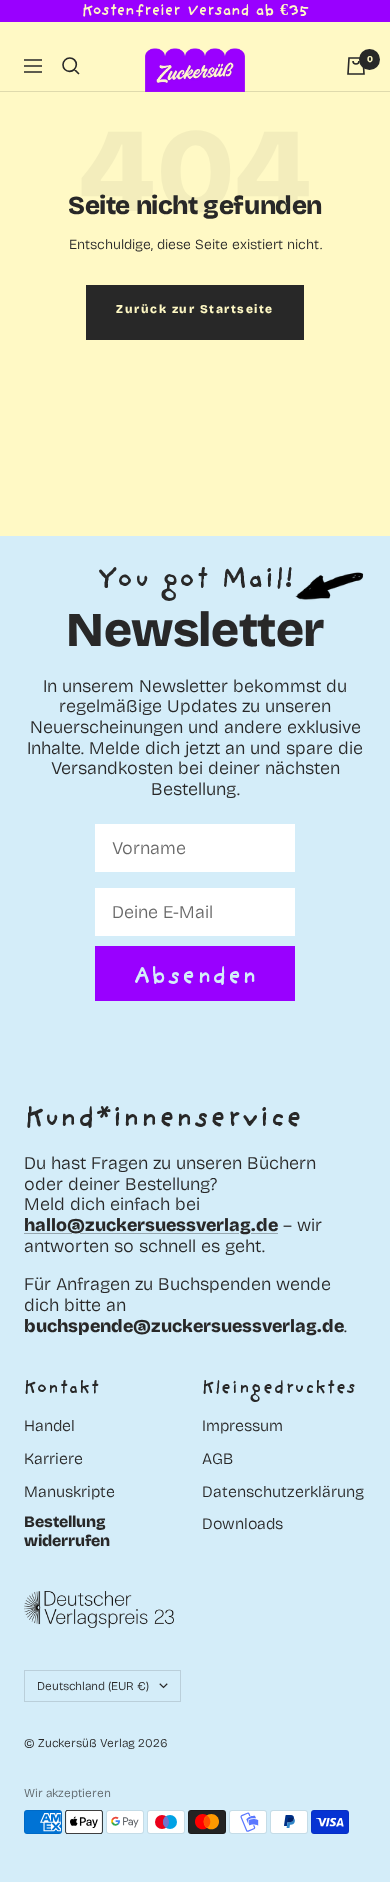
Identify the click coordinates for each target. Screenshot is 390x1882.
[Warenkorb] (356, 66)
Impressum (242, 1426)
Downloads (242, 1524)
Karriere (53, 1459)
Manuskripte (69, 1492)
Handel (49, 1426)
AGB (217, 1459)
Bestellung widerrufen (67, 1531)
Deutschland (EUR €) (93, 1686)
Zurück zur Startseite (195, 309)
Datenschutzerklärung (283, 1492)
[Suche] (71, 66)
